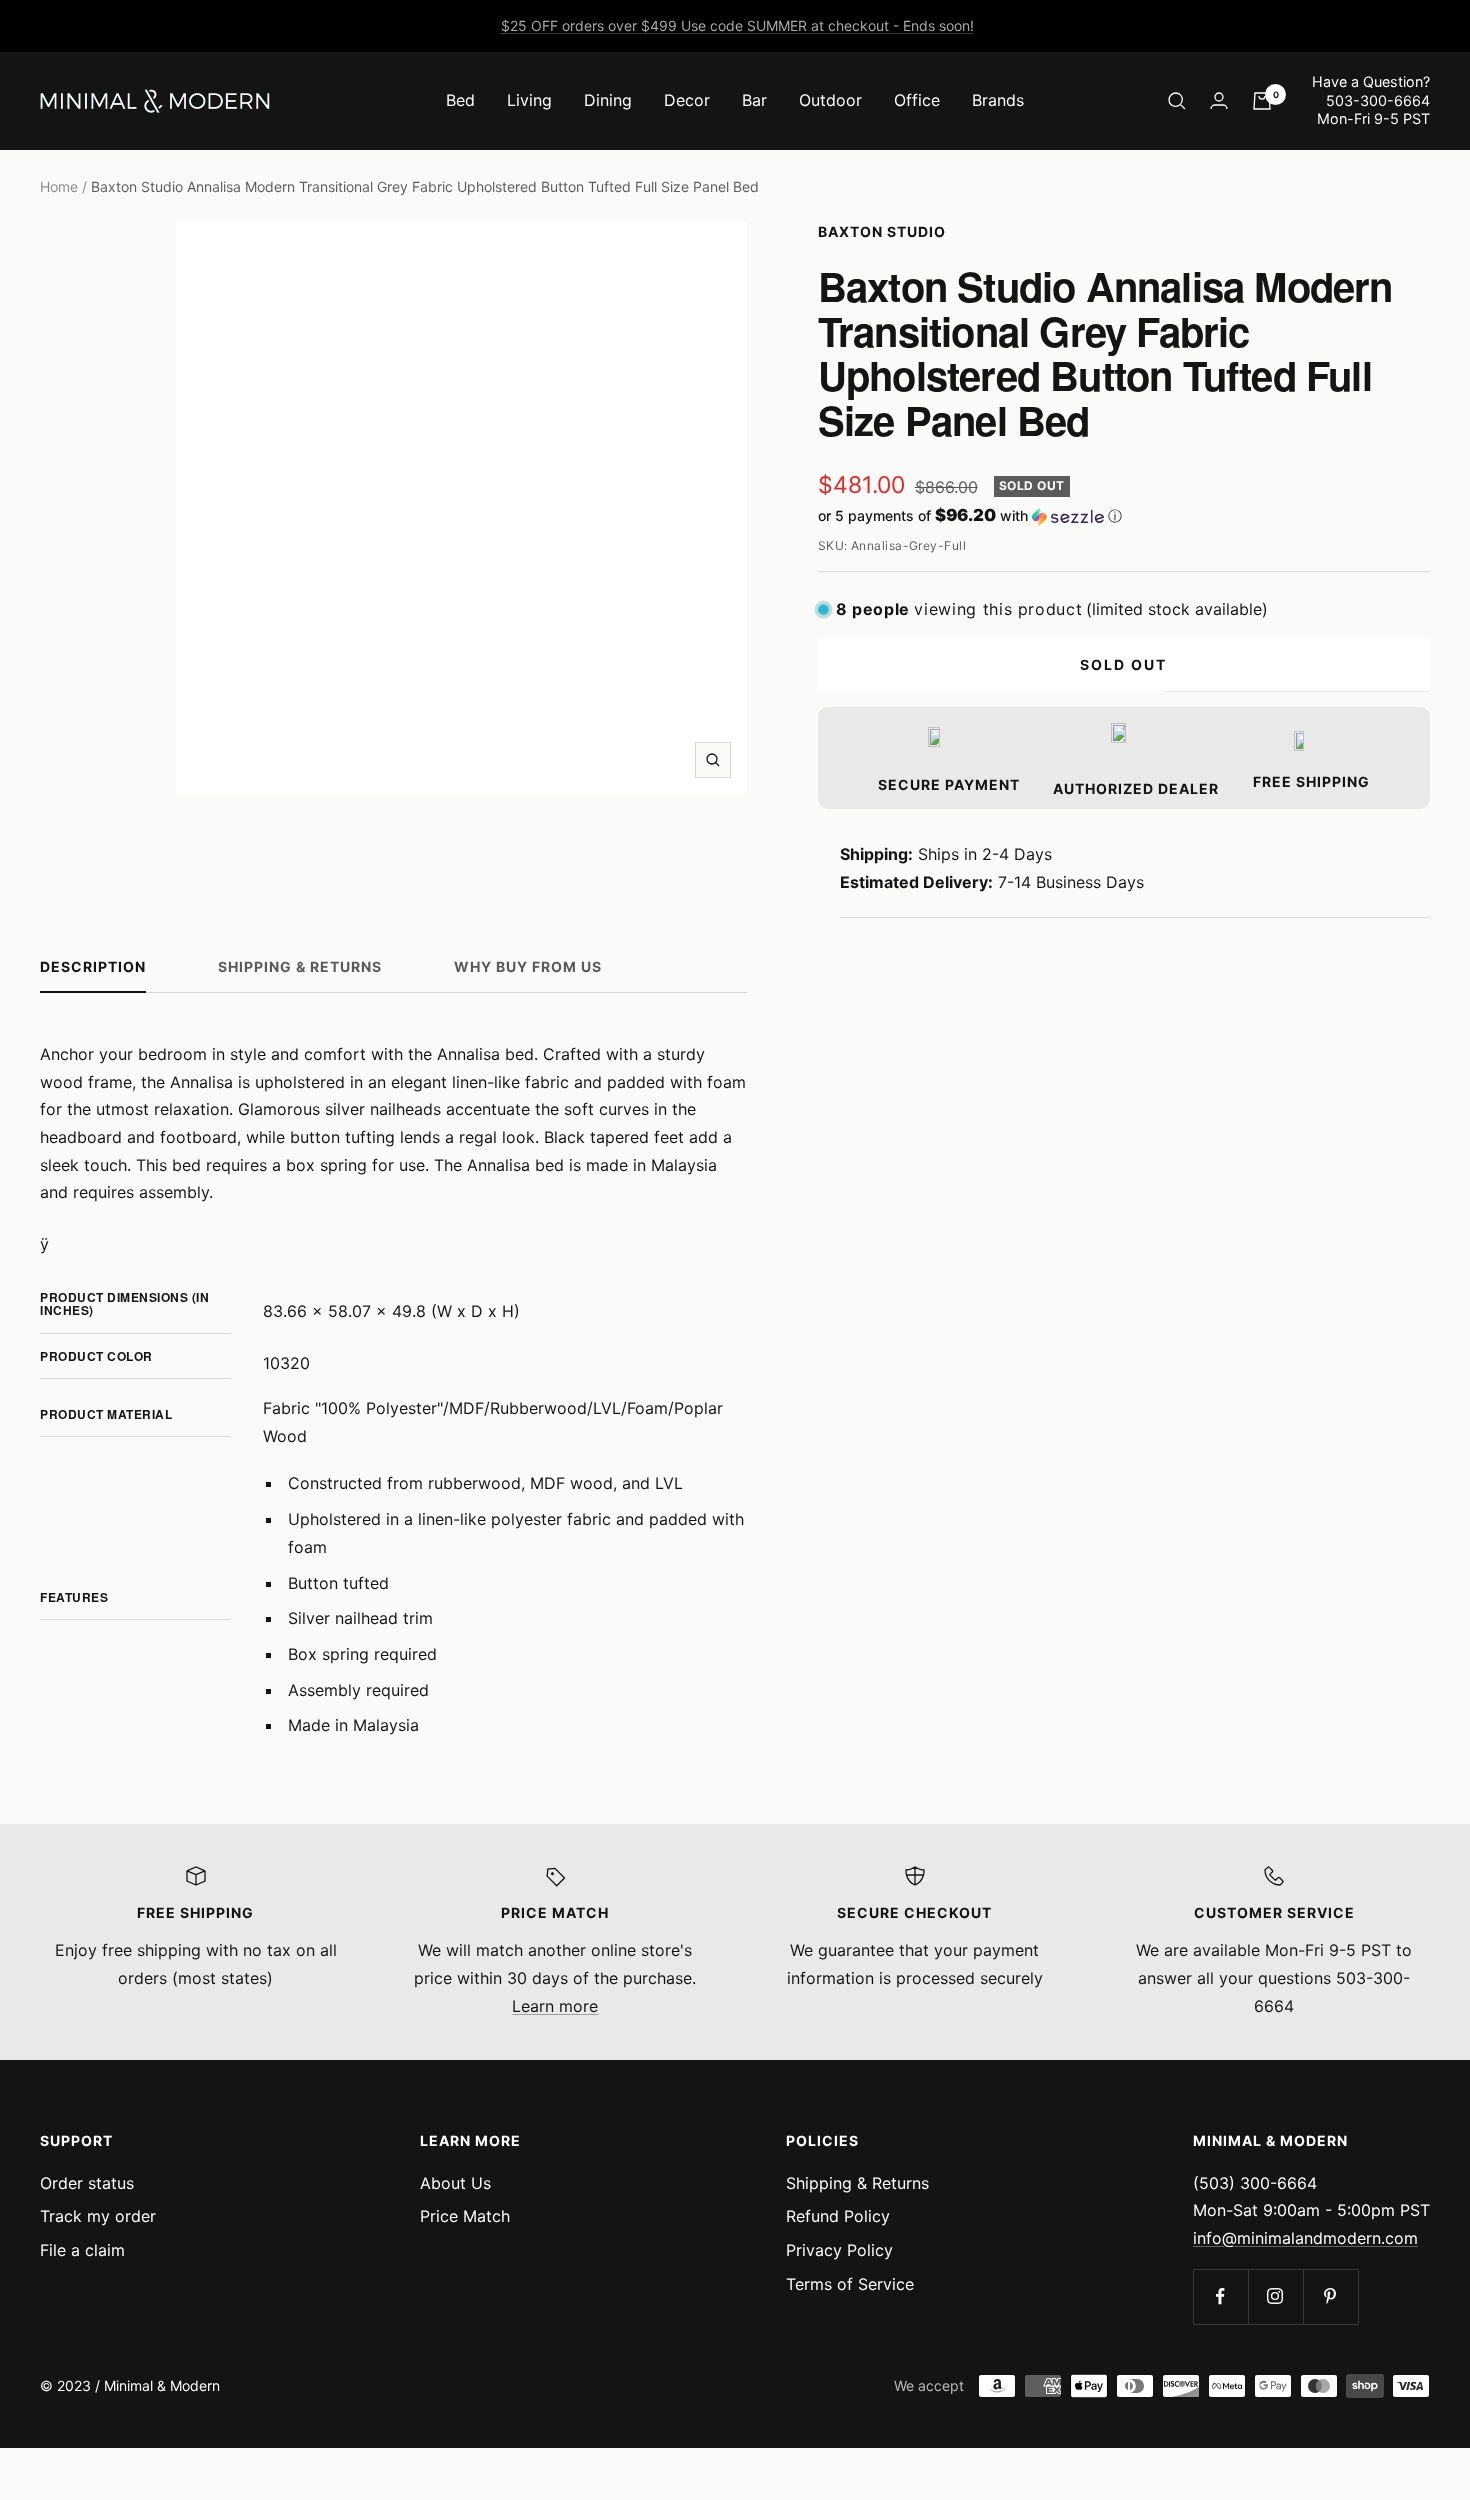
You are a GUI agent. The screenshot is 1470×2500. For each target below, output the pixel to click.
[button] (1124, 516)
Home (59, 186)
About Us (455, 2183)
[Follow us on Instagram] (1275, 2296)
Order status (87, 2183)
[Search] (1177, 101)
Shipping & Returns (300, 966)
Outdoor (830, 100)
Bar (754, 100)
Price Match (465, 2216)
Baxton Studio (882, 231)
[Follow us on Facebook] (1220, 2296)
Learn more (555, 2006)
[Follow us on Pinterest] (1330, 2296)
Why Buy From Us (528, 966)
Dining (608, 100)
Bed (460, 100)
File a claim (82, 2250)
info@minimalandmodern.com (1305, 2238)
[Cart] (1262, 101)
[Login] (1219, 100)
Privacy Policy (839, 2250)
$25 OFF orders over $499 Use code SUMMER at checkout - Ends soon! (737, 25)
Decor (687, 100)
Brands (998, 100)
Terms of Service (850, 2284)
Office (917, 100)
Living (529, 100)
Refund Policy (838, 2216)
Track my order (98, 2216)
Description (93, 966)
